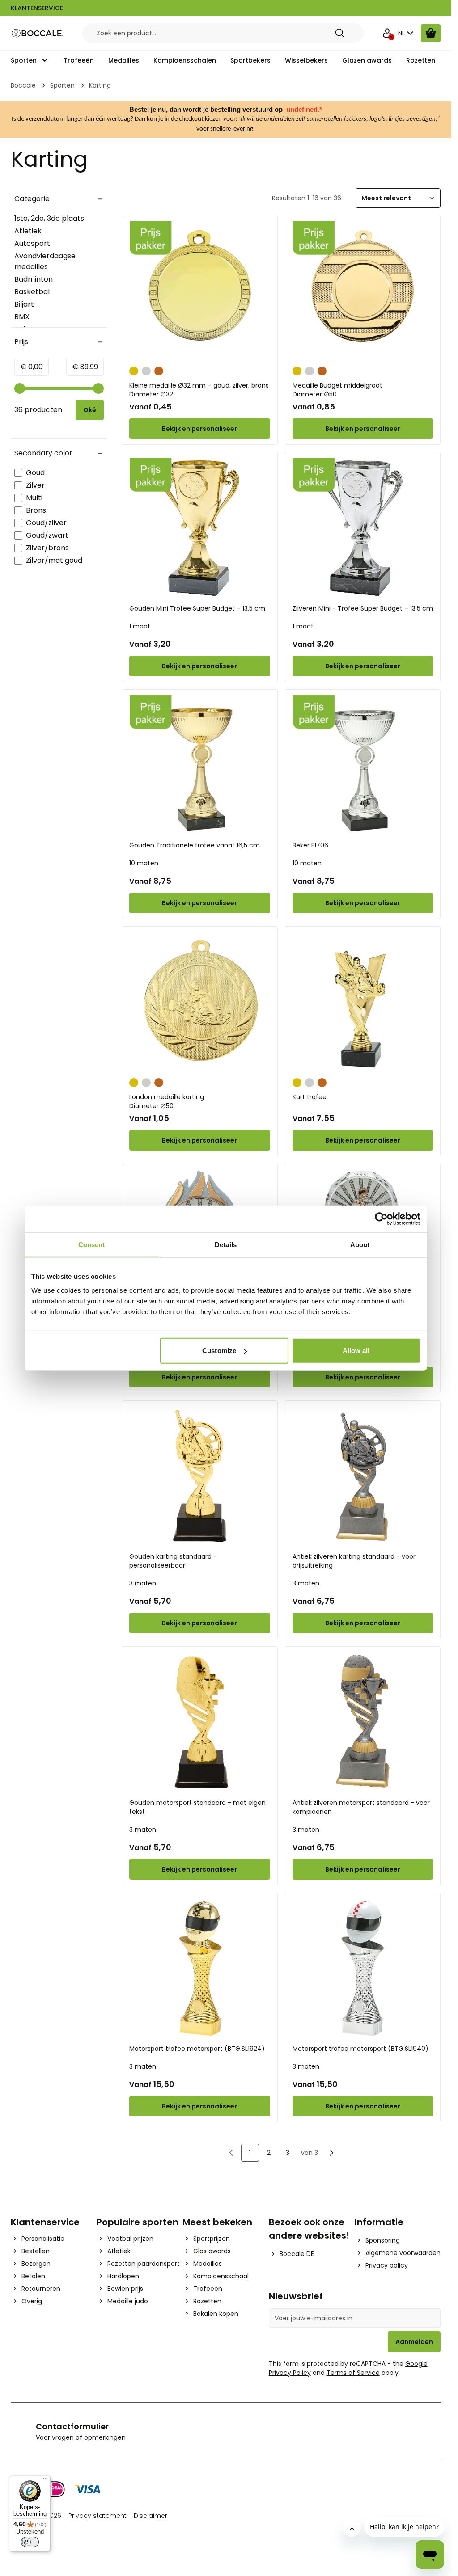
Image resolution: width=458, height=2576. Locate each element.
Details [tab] (226, 1244)
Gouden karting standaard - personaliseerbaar (173, 1561)
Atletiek (28, 231)
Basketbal (32, 292)
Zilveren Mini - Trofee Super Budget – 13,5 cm (363, 608)
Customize (219, 1351)
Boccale (23, 85)
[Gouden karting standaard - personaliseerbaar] (199, 1476)
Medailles (124, 60)
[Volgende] (331, 2153)
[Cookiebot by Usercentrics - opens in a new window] (381, 1218)
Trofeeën (79, 60)
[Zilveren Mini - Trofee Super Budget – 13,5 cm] (363, 528)
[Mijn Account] (387, 33)
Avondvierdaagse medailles (45, 261)
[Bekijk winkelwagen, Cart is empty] (431, 33)
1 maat (140, 626)
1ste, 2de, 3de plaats (49, 218)
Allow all (356, 1351)
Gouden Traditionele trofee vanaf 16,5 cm (195, 845)
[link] (231, 2153)
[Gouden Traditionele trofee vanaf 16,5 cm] (199, 765)
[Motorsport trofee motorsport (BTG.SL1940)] (363, 1969)
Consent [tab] (92, 1244)
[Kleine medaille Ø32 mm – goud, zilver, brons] (199, 291)
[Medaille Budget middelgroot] (363, 291)
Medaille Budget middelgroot (337, 390)
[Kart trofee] (363, 1002)
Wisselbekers (306, 60)
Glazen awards (367, 60)
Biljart (24, 304)
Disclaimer (151, 2516)
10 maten (144, 863)
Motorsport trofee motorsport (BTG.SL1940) (360, 2049)
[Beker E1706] (363, 765)
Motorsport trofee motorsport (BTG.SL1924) (197, 2049)
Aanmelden (414, 2342)
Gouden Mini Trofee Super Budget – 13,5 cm (197, 608)
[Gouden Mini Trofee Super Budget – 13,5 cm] (199, 528)
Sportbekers (250, 60)
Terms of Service (353, 2373)
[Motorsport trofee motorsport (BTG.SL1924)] (199, 1969)
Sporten (24, 60)
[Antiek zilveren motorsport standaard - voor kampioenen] (363, 1722)
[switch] (30, 2542)
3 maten (143, 1583)
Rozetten (421, 60)
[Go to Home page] (38, 33)
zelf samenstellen (319, 119)
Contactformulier (72, 2426)
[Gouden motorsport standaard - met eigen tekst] (199, 1722)
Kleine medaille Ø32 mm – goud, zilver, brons (199, 390)
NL (401, 33)
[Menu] (45, 2481)
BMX (22, 317)
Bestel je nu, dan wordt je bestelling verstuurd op (207, 110)
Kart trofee (310, 1097)
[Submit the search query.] (340, 33)
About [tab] (360, 1244)
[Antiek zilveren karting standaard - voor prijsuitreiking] (363, 1476)
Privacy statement (98, 2516)
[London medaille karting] (199, 1002)
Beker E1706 (310, 845)
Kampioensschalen (185, 60)
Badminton (34, 279)
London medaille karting (167, 1101)
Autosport (32, 243)
